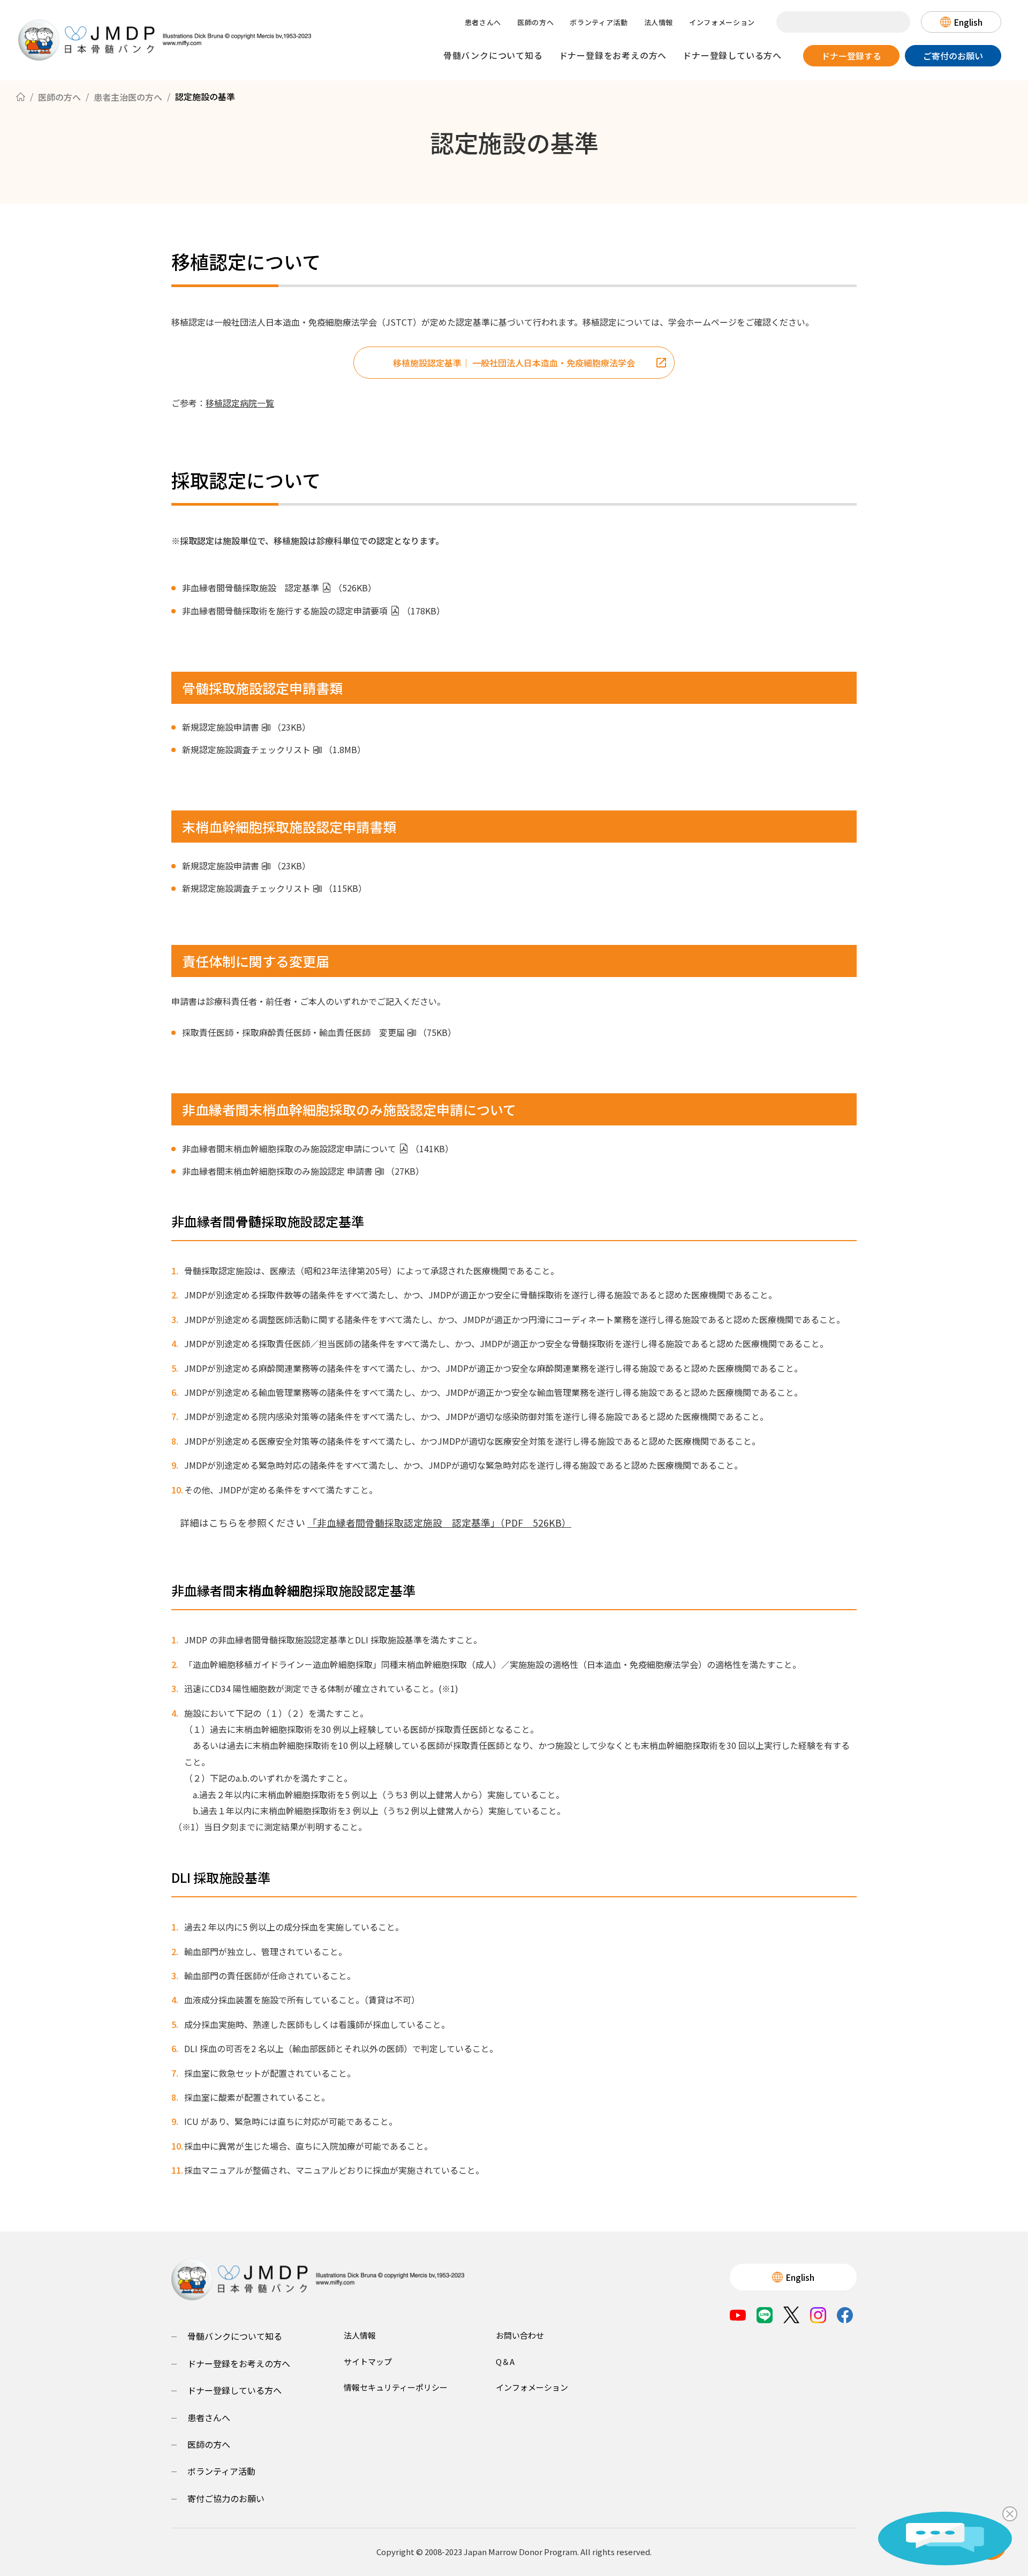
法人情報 (659, 22)
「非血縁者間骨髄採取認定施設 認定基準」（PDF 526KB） (439, 1523)
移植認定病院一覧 (240, 403)
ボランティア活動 (599, 22)
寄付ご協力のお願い (226, 2498)
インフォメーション (722, 22)
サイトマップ (368, 2361)
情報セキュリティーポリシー (396, 2387)
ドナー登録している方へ (732, 55)
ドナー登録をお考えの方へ (613, 55)
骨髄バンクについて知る (493, 55)
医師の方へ (535, 22)
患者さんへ (483, 22)
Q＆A (505, 2361)
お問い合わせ (520, 2335)
